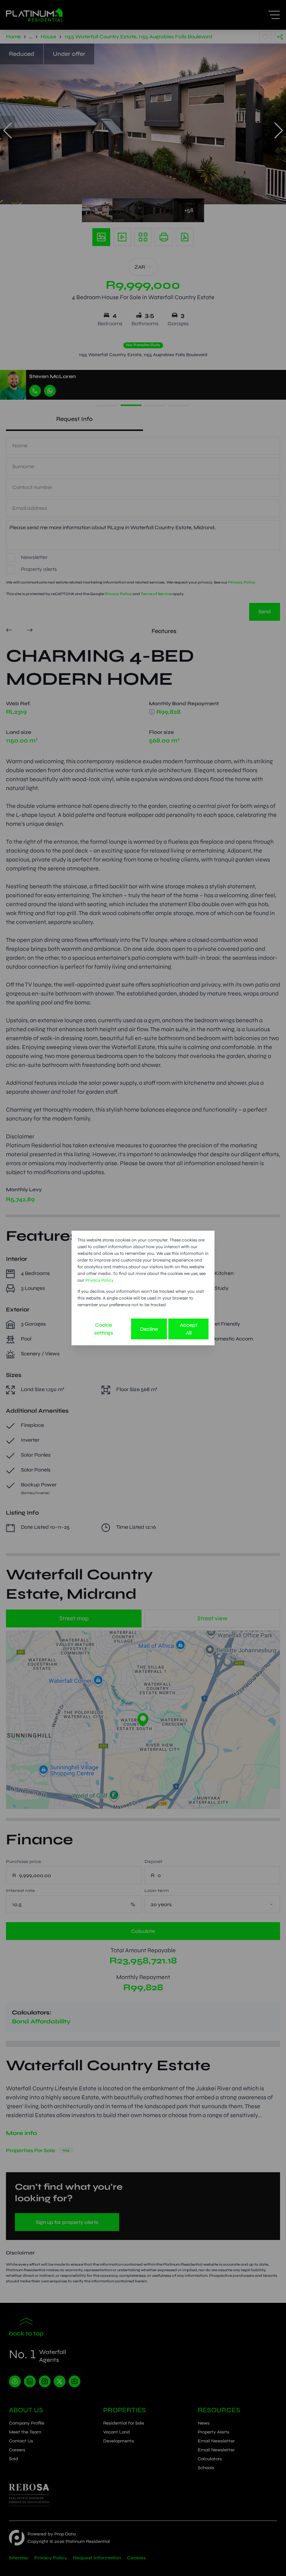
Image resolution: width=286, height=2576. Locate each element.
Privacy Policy (99, 1280)
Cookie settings (104, 1329)
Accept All (189, 1329)
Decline (149, 1329)
